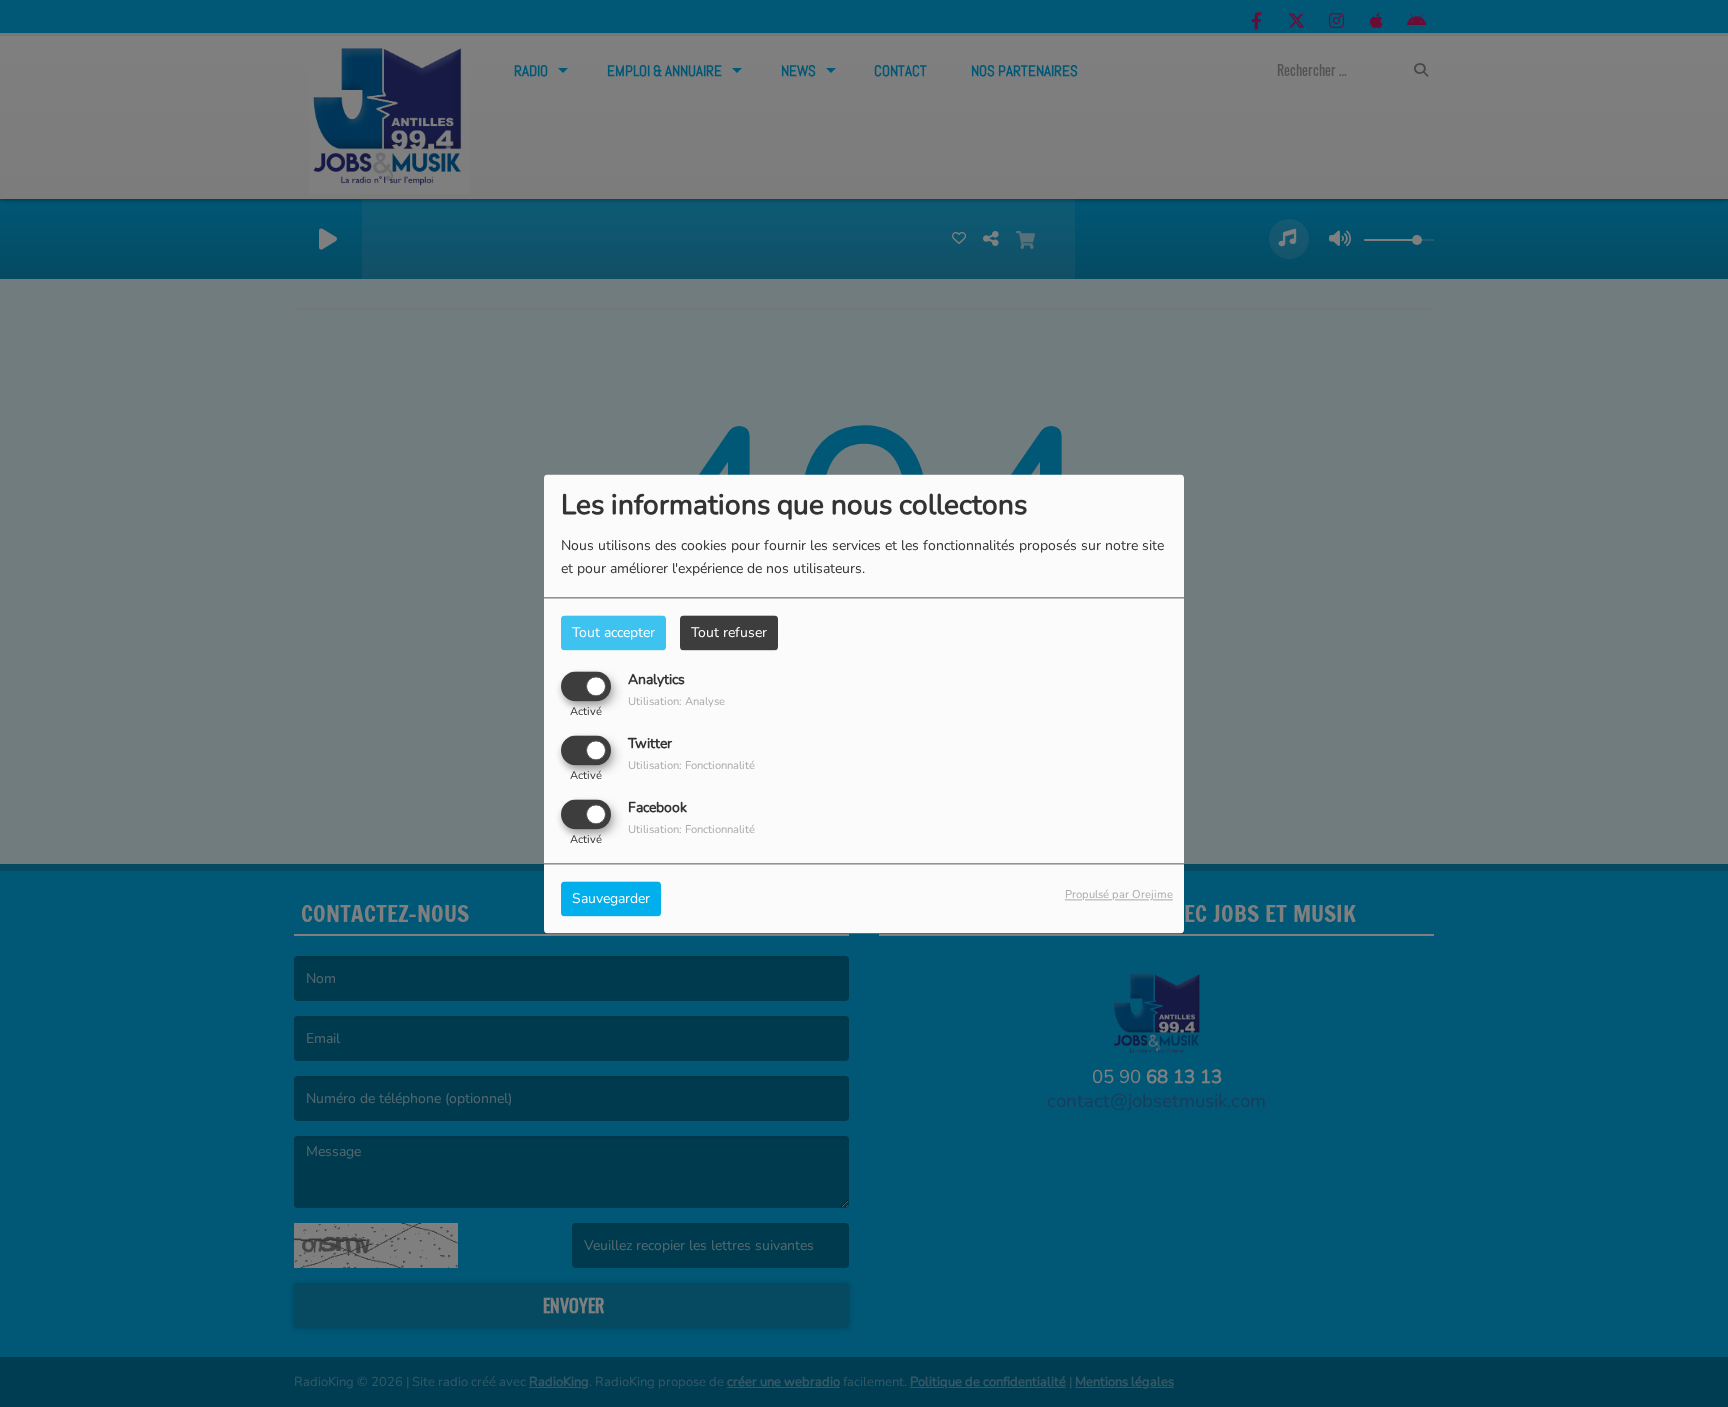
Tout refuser (729, 632)
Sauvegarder (611, 898)
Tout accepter (613, 632)
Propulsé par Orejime (1119, 894)
